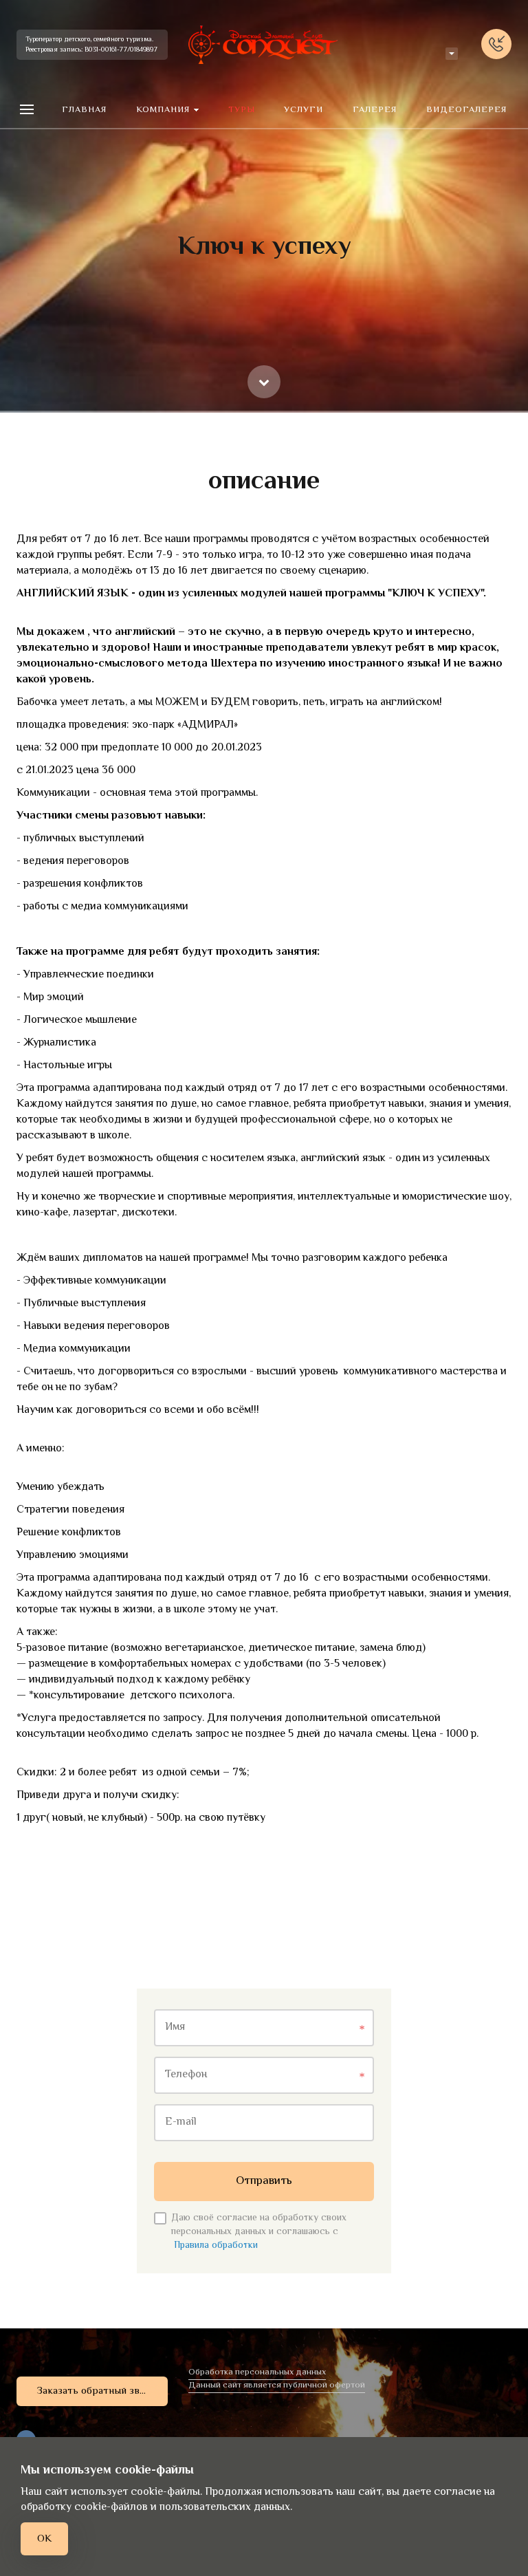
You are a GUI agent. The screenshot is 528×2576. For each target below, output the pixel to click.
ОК (44, 2539)
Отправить (264, 2181)
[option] (264, 206)
